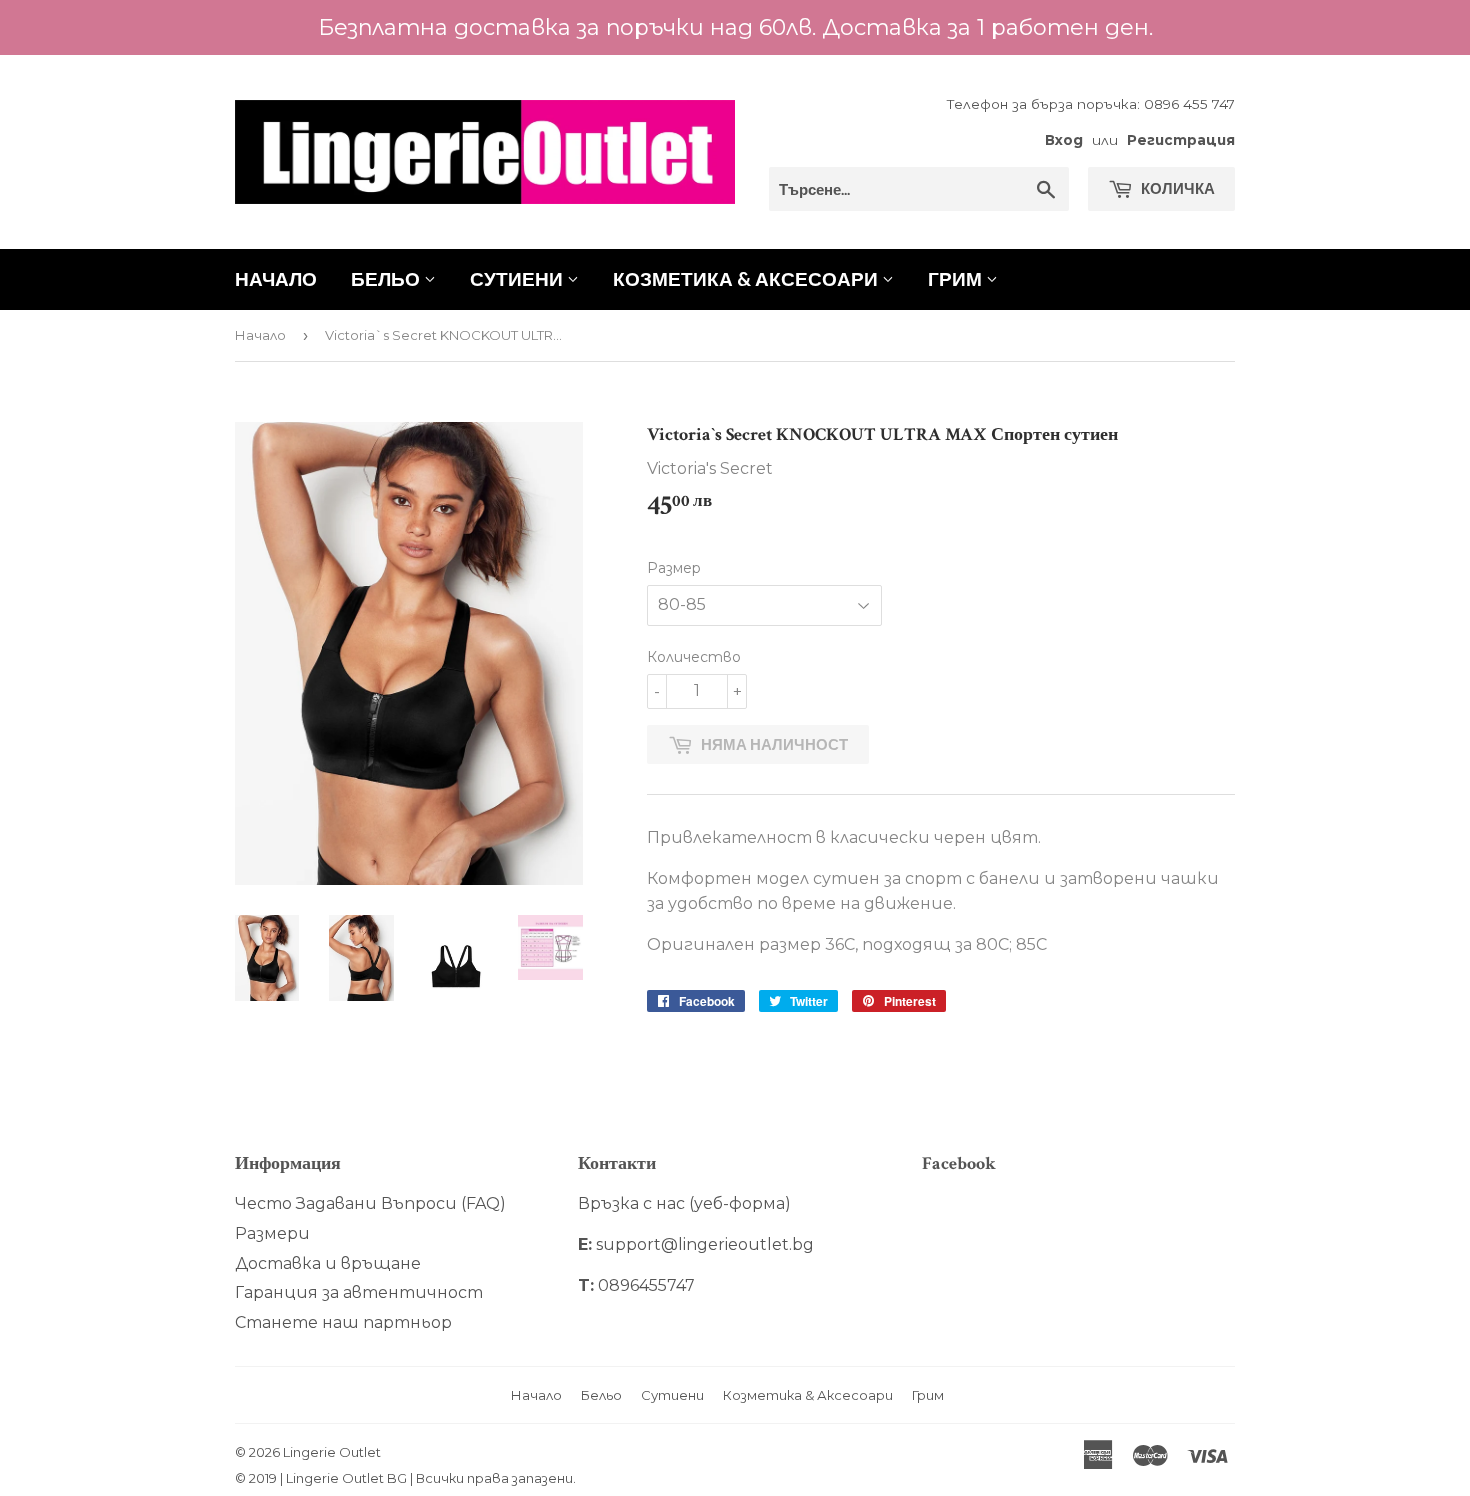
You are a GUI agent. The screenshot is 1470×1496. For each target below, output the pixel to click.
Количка (1176, 188)
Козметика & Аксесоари (747, 278)
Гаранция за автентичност (359, 1292)
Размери (272, 1233)
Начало (276, 278)
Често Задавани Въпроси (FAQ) (370, 1203)
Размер (674, 568)
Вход (1064, 140)
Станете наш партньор (343, 1322)
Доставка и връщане (328, 1263)
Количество (694, 657)
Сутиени (518, 278)
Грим (957, 278)
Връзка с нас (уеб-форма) (684, 1203)
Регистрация (1181, 140)
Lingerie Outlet (332, 1452)
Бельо (387, 278)
